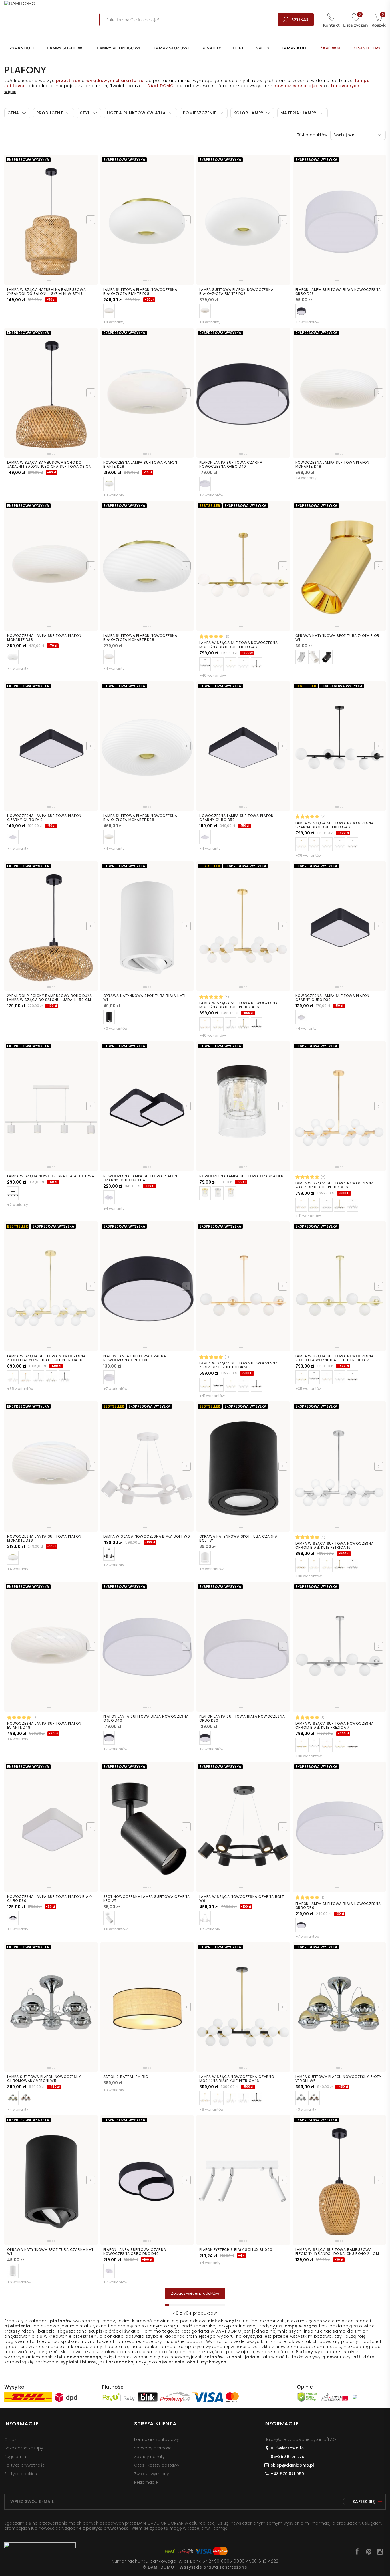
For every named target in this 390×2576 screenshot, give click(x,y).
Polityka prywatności (25, 2465)
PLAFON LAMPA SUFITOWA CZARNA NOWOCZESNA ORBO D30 (135, 1358)
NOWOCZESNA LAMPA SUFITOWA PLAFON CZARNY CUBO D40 (44, 818)
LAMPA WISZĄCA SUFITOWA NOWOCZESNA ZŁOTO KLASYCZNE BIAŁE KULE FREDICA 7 (335, 1358)
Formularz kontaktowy (157, 2439)
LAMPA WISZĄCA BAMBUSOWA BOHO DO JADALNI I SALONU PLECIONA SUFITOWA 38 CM (50, 465)
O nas (10, 2439)
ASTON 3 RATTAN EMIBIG (126, 2077)
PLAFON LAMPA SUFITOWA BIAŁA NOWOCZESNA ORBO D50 (338, 1906)
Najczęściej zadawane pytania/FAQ (300, 2439)
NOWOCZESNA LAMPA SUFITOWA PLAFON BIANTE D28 (140, 465)
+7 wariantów (307, 322)
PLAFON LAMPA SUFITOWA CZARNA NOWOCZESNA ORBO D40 (231, 465)
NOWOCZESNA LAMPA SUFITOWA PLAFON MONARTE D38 (44, 638)
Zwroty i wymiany (152, 2474)
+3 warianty (114, 495)
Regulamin (15, 2457)
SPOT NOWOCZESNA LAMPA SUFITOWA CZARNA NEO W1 (147, 1899)
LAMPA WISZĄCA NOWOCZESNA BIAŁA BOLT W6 (147, 1536)
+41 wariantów (308, 1216)
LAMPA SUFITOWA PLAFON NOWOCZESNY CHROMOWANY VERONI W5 (44, 2079)
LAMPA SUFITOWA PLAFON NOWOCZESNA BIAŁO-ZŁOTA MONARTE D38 (140, 818)
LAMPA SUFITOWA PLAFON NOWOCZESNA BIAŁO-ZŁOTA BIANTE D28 (140, 292)
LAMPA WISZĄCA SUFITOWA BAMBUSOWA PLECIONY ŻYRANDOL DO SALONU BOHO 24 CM (337, 2252)
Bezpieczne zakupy (24, 2448)
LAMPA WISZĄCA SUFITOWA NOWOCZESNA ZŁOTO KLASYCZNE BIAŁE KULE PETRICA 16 (46, 1358)
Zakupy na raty (149, 2457)
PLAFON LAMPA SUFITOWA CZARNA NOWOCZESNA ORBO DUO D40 (135, 2252)
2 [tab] (52, 281)
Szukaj (300, 20)
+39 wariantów (309, 855)
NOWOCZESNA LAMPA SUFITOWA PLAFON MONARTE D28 (44, 1538)
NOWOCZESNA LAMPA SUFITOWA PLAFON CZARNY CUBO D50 (236, 818)
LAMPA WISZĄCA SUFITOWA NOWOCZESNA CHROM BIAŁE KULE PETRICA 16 (335, 1546)
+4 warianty (114, 322)
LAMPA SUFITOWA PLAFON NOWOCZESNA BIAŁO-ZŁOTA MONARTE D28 (140, 638)
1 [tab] (49, 281)
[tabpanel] (51, 221)
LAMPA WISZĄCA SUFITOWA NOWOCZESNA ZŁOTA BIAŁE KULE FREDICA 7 (238, 1365)
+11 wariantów (115, 1929)
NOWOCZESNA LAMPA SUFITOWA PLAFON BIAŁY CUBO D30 (50, 1899)
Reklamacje (146, 2482)
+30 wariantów (309, 1576)
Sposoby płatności (153, 2448)
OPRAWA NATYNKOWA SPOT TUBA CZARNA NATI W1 (51, 2252)
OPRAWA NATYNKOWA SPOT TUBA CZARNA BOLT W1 (238, 1538)
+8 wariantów (211, 1569)
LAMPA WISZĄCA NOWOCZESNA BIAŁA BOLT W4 (51, 1176)
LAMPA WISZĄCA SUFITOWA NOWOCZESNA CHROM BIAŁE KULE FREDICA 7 (335, 1726)
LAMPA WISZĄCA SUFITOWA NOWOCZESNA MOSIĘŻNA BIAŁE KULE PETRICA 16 (238, 1005)
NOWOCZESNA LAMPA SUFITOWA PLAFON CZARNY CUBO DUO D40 (140, 1178)
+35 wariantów (20, 1389)
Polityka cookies (21, 2474)
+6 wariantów (115, 1028)
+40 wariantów (213, 675)
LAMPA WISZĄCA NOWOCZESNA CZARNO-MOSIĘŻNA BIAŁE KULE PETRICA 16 (238, 2079)
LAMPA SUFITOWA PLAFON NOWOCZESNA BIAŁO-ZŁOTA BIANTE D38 (236, 292)
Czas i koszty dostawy (157, 2465)
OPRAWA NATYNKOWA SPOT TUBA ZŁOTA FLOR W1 (338, 638)
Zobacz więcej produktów (195, 2293)
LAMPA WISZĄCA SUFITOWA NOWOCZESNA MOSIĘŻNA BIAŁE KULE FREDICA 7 (238, 645)
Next (91, 220)
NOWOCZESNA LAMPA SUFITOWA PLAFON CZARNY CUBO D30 (333, 998)
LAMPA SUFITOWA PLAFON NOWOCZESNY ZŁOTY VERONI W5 (338, 2079)
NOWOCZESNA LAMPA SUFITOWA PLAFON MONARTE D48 (333, 465)
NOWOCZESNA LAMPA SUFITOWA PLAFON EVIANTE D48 (44, 1726)
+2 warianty (18, 1205)
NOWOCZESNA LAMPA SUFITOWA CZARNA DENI (242, 1176)
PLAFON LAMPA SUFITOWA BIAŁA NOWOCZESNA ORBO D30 (242, 1718)
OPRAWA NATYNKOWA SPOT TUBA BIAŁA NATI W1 (145, 998)
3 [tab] (54, 281)
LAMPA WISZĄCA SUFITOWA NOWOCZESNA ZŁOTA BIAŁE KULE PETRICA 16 (335, 1185)
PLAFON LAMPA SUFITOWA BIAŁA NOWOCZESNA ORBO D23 (338, 292)
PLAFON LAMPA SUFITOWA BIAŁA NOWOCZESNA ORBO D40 (146, 1718)
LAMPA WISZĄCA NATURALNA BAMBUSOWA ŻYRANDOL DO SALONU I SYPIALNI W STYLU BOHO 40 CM (46, 292)
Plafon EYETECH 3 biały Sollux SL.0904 (237, 2250)
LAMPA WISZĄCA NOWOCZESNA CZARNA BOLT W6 (242, 1899)
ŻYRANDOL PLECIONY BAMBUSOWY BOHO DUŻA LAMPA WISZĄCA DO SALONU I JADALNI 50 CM (50, 998)
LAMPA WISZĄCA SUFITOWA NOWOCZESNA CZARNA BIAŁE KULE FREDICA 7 (335, 825)
